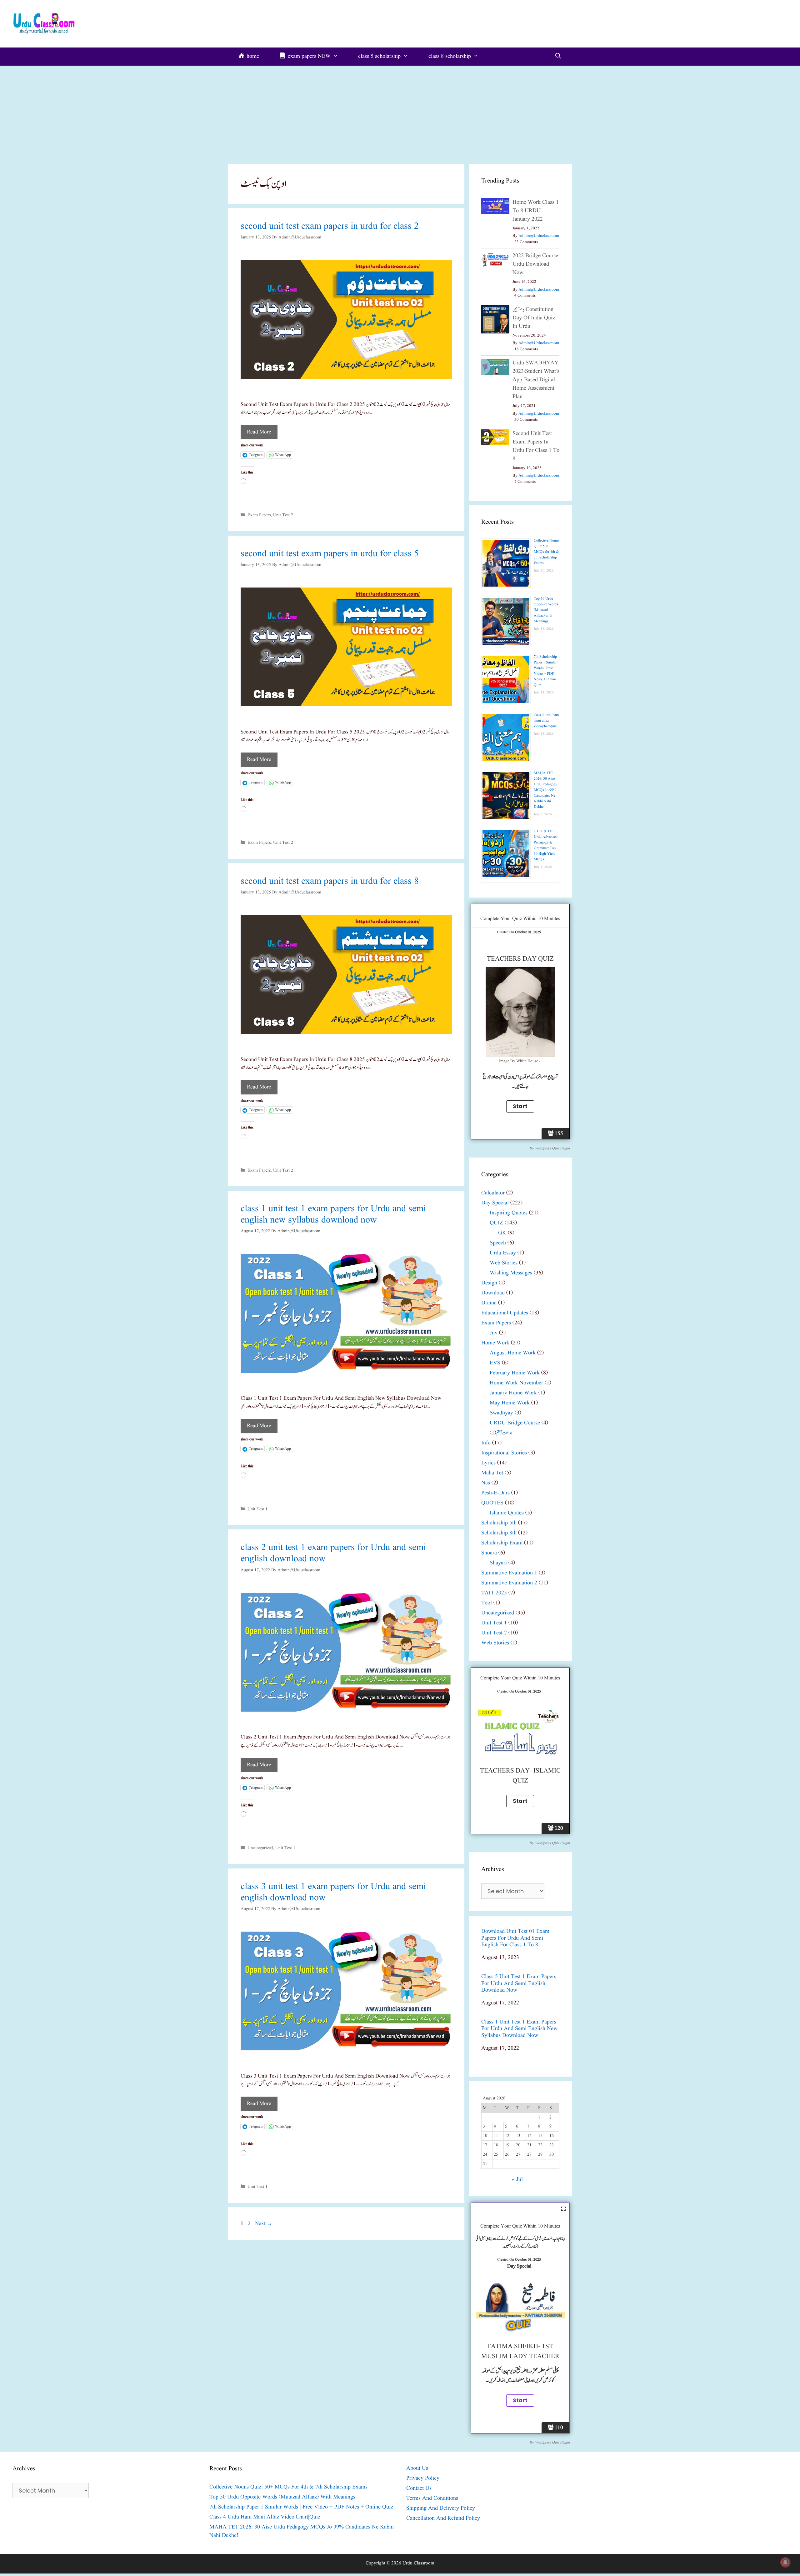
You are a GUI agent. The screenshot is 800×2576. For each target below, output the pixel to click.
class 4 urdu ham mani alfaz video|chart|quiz (546, 720)
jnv (494, 1333)
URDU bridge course (515, 1423)
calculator (493, 1193)
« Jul (517, 2180)
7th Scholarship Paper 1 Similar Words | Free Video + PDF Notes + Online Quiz (545, 671)
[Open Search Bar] (558, 57)
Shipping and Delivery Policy (441, 2508)
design (489, 1283)
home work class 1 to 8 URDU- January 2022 (536, 211)
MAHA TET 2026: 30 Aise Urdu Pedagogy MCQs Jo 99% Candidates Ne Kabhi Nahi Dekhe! (545, 790)
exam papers (259, 515)
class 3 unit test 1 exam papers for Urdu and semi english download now (333, 1892)
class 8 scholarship (450, 56)
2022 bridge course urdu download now (535, 264)
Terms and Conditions (432, 2498)
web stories (504, 1263)
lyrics (488, 1463)
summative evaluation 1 (509, 1573)
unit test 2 (283, 515)
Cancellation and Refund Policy (443, 2518)
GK (502, 1233)
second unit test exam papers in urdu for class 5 (330, 554)
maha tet (492, 1473)
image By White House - (520, 1061)
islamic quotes (507, 1513)
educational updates (505, 1313)
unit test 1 (257, 1509)
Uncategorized (260, 1848)
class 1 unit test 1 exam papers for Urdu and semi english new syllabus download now (333, 1214)
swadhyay (501, 1413)
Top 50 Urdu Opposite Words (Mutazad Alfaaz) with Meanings (546, 610)
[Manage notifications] (785, 2562)
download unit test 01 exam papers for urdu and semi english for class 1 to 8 (515, 1938)
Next (264, 2224)
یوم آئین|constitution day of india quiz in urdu (534, 318)
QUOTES (492, 1503)
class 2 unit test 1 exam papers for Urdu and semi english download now (333, 1553)
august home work (513, 1353)
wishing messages (511, 1273)
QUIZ (496, 1223)
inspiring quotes (509, 1213)
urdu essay (503, 1253)
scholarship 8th (499, 1533)
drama (489, 1303)
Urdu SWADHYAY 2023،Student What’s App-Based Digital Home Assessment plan (536, 380)
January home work (513, 1393)
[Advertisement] (400, 113)
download (493, 1293)
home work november (516, 1383)
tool (487, 1603)
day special (495, 1203)
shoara (489, 1553)
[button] (346, 319)
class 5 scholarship (379, 56)
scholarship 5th (499, 1523)
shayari (498, 1563)
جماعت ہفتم (504, 1433)
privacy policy (423, 2478)
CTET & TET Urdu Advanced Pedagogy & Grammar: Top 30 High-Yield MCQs (546, 845)
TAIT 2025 (494, 1593)
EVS (495, 1363)
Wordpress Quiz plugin (552, 1148)
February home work (515, 1373)
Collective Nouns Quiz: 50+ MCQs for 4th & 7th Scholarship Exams (547, 552)
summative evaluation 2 (509, 1583)
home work (495, 1343)
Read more (259, 432)
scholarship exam (502, 1543)
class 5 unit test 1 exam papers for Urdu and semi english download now (519, 1984)
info (486, 1443)
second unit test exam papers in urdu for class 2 (330, 226)
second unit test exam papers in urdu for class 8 (330, 881)
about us (417, 2468)
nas (486, 1483)
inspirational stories (504, 1453)
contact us (419, 2488)
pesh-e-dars (495, 1493)
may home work (510, 1403)
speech (498, 1243)
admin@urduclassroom (539, 236)
